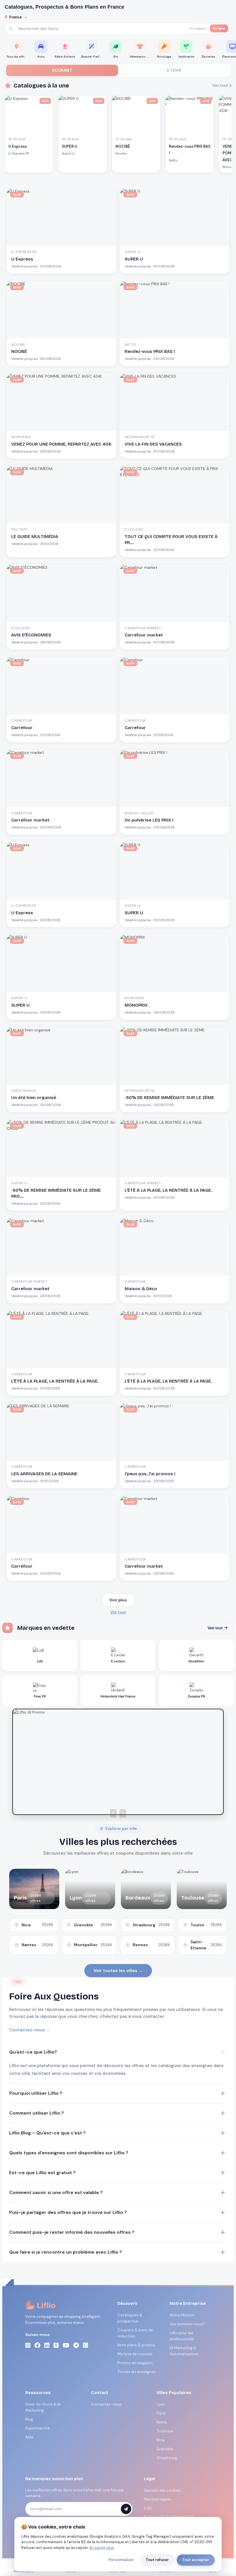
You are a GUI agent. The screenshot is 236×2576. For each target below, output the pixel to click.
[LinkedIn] (47, 2345)
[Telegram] (76, 2345)
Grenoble (165, 2449)
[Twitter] (56, 2345)
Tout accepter (196, 2560)
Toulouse (165, 2431)
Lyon (161, 2404)
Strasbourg (167, 2458)
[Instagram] (28, 2345)
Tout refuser (157, 2560)
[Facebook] (37, 2345)
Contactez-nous (106, 2404)
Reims (162, 2422)
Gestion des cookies (162, 2490)
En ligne (219, 28)
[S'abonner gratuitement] (126, 2509)
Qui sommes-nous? (187, 2324)
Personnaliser (121, 2560)
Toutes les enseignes (137, 2372)
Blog (29, 2419)
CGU (148, 2508)
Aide (29, 2437)
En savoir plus (102, 2548)
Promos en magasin (135, 2363)
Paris (161, 2413)
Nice (161, 2440)
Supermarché (38, 2428)
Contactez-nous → (30, 2030)
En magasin (198, 28)
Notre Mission (182, 2315)
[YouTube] (66, 2345)
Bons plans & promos (136, 2345)
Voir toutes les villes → (118, 1971)
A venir (174, 70)
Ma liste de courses (135, 2354)
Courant (62, 70)
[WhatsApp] (85, 2345)
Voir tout (220, 85)
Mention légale (157, 2499)
